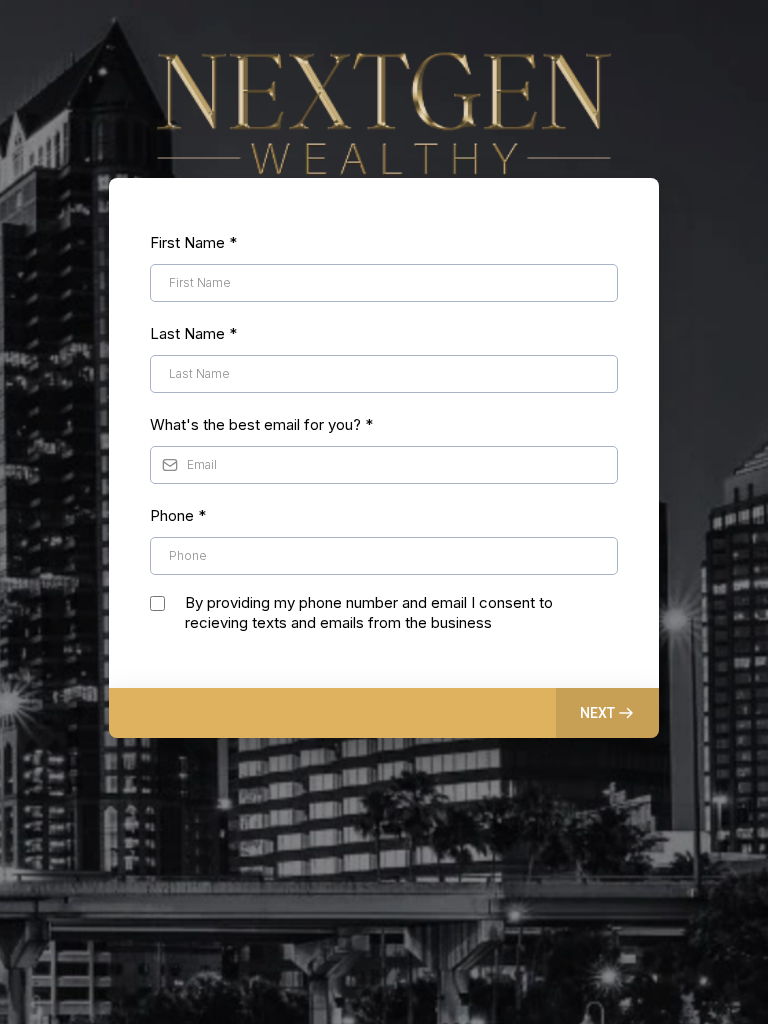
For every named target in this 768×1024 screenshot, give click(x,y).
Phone (178, 515)
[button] (607, 713)
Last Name (193, 333)
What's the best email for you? (261, 424)
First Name (193, 242)
